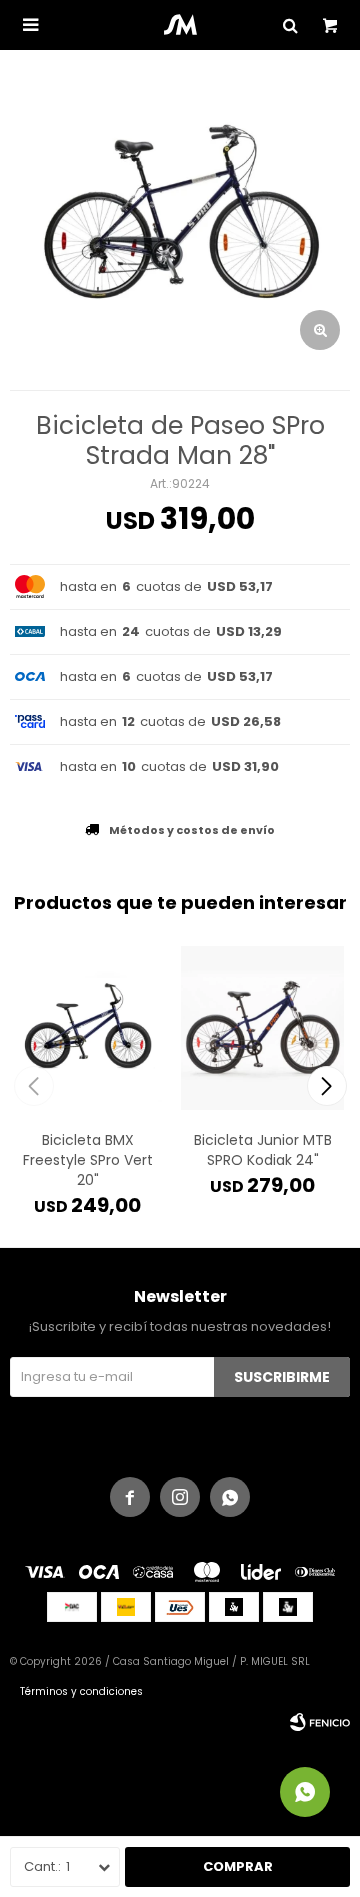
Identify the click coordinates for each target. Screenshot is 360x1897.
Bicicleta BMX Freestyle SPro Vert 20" (88, 1160)
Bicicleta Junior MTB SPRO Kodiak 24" (263, 1150)
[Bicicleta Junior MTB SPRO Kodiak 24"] (262, 1027)
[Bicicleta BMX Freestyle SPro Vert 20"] (87, 1027)
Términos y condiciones (81, 1691)
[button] (326, 1086)
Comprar (238, 1866)
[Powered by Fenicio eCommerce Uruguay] (320, 1722)
